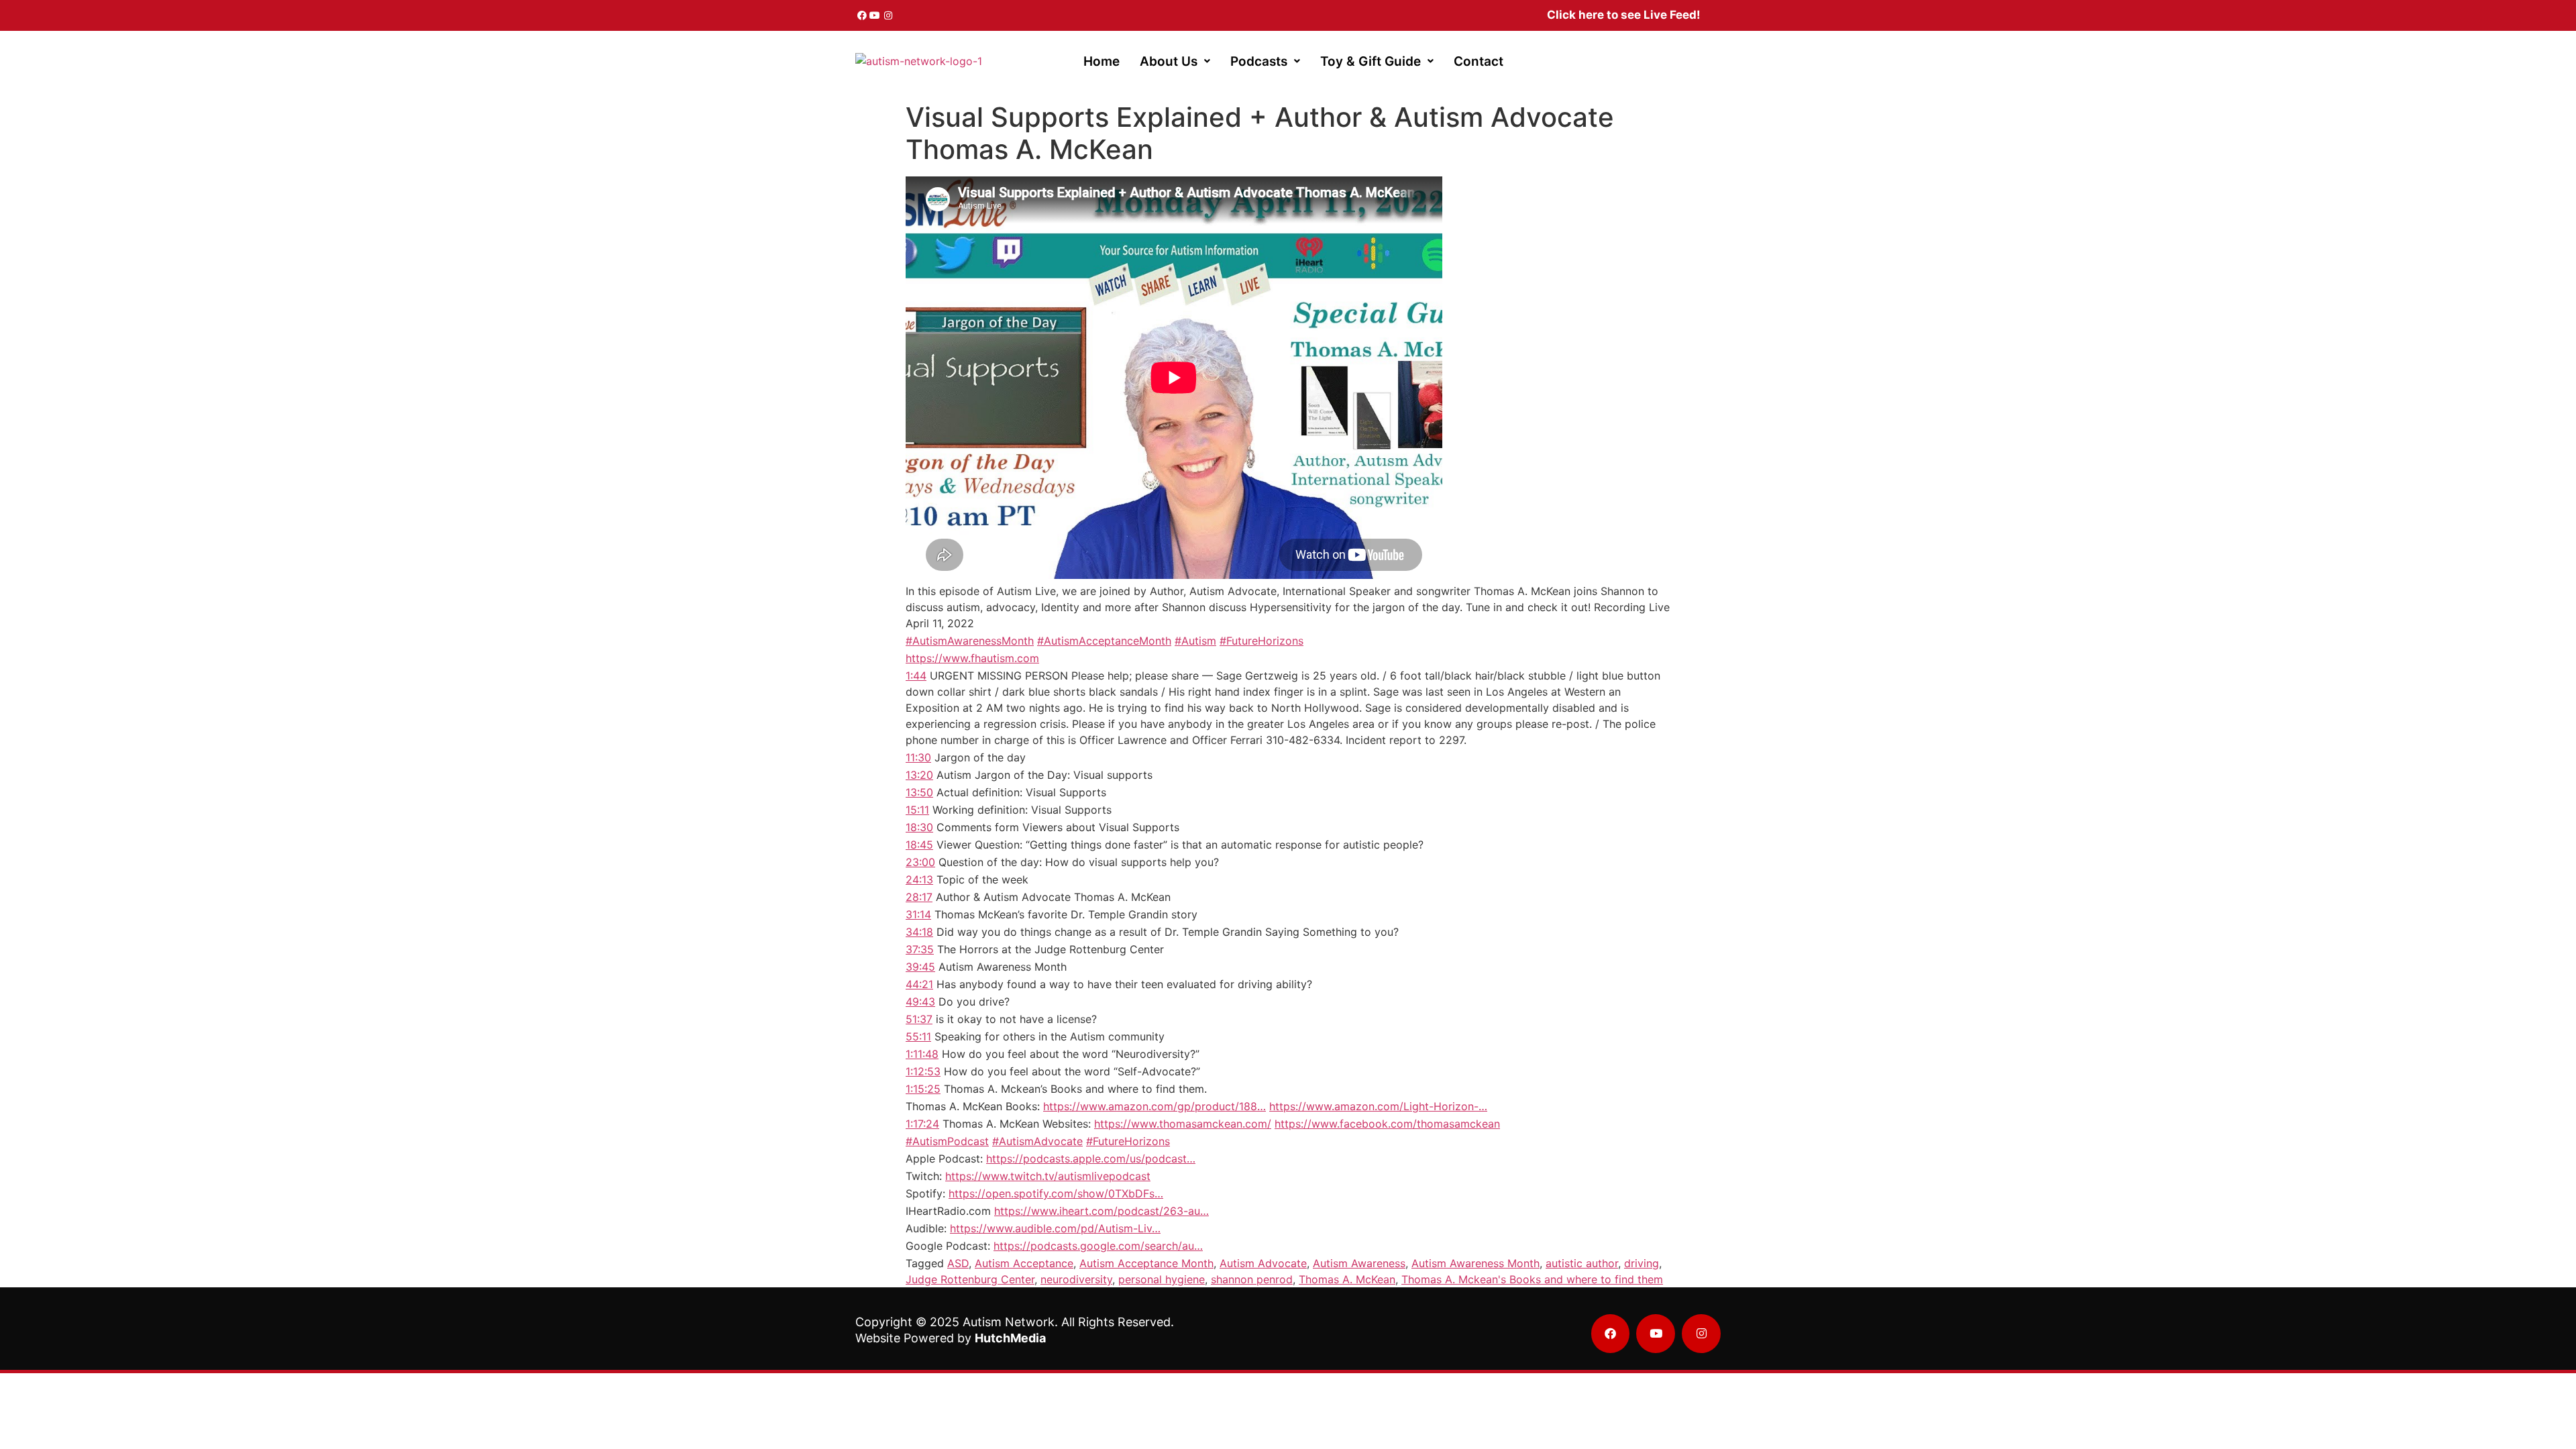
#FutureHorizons (1262, 641)
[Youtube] (875, 15)
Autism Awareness (1359, 1263)
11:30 (918, 757)
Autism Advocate (1263, 1263)
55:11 (918, 1036)
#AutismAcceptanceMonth (1104, 641)
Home (1102, 61)
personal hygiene (1162, 1279)
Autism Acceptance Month (1146, 1263)
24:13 (919, 879)
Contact (1479, 61)
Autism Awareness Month (1475, 1263)
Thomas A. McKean (1347, 1279)
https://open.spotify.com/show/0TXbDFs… (1056, 1193)
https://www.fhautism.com (972, 658)
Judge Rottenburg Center (970, 1279)
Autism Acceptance (1024, 1263)
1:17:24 (922, 1124)
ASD (958, 1263)
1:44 (916, 676)
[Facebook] (862, 15)
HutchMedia (1010, 1338)
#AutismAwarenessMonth (970, 641)
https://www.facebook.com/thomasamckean (1387, 1124)
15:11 (917, 810)
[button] (1175, 61)
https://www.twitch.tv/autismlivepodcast (1048, 1176)
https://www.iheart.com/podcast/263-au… (1102, 1211)
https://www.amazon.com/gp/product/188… (1155, 1106)
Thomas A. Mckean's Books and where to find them (1532, 1279)
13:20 (919, 775)
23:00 (920, 862)
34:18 (919, 932)
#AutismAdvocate (1037, 1141)
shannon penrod (1252, 1279)
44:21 (919, 984)
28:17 (919, 897)
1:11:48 (922, 1054)
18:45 (919, 845)
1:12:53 (923, 1071)
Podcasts (1259, 61)
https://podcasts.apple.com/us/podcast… (1091, 1159)
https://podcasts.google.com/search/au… (1098, 1246)
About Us (1169, 61)
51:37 (919, 1019)
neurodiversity (1076, 1279)
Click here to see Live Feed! (1624, 15)
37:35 (920, 949)
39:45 (920, 967)
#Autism (1195, 641)
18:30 (919, 827)
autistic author (1582, 1263)
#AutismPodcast (947, 1141)
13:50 (919, 792)
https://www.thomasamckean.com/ (1183, 1124)
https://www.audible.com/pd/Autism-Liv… (1055, 1228)
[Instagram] (888, 15)
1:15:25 (923, 1089)
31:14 (918, 914)
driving (1642, 1263)
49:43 (920, 1002)
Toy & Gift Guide (1371, 61)
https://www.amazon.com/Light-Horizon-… (1378, 1106)
